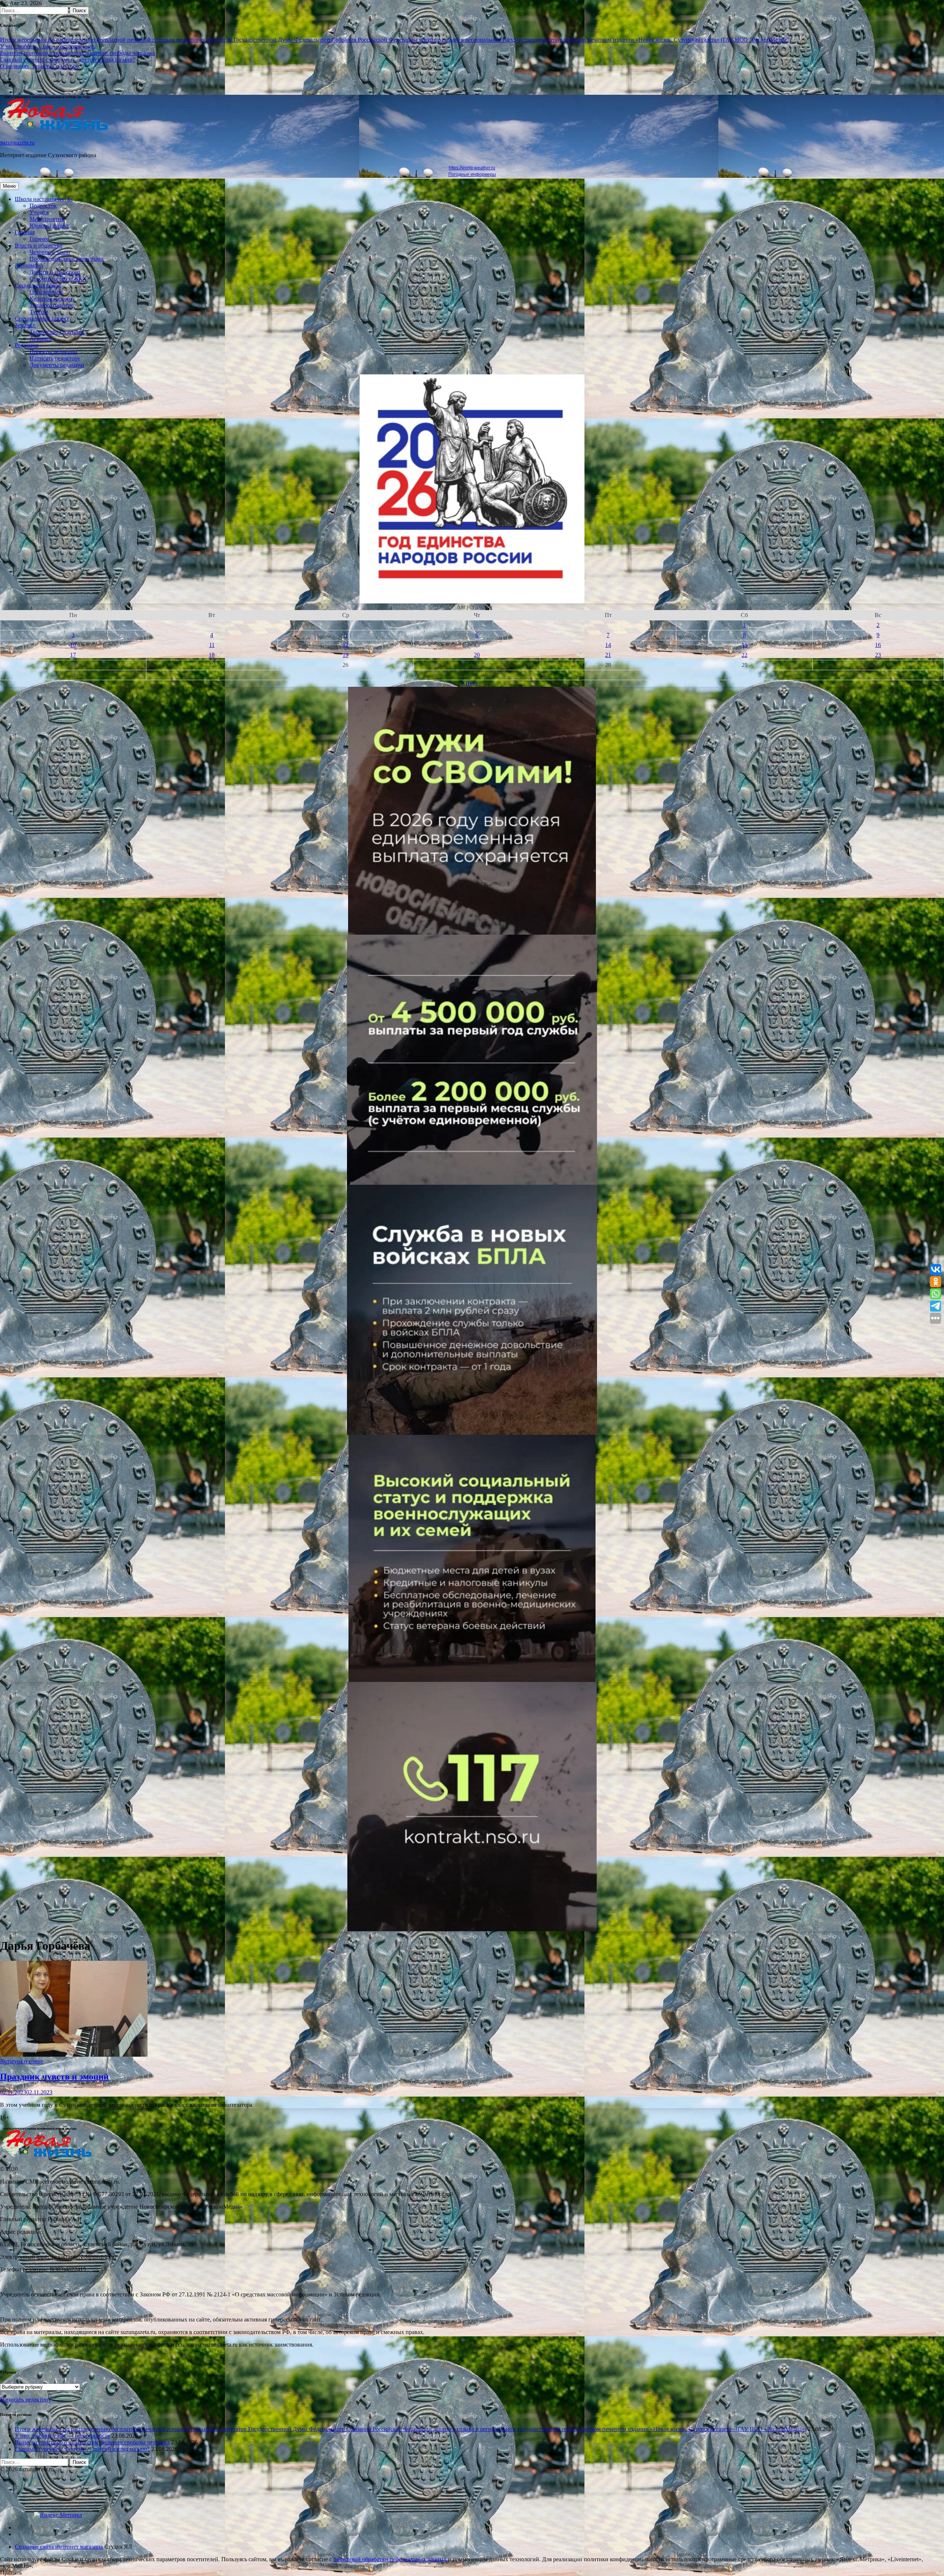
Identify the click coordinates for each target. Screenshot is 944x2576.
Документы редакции (57, 365)
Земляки (25, 325)
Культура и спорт (51, 299)
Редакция (27, 345)
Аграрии (41, 338)
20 (477, 655)
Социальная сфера (38, 285)
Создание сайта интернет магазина (59, 2547)
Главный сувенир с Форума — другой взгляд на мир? (67, 60)
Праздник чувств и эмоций (54, 2077)
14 (608, 645)
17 (73, 655)
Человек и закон (50, 252)
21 (608, 655)
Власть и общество (39, 245)
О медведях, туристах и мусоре (39, 66)
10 (73, 645)
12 (346, 645)
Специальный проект (42, 318)
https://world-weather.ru (472, 168)
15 (745, 645)
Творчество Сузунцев (57, 332)
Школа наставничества (44, 199)
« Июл (469, 683)
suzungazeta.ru (17, 143)
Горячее (39, 239)
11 (212, 645)
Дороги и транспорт (55, 272)
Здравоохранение (51, 305)
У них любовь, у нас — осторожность (48, 46)
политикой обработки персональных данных (390, 2559)
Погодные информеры (472, 174)
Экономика (29, 265)
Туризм (39, 312)
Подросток (43, 206)
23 (878, 655)
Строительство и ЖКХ (58, 279)
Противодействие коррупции (67, 259)
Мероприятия (47, 219)
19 (346, 655)
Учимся (39, 212)
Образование (46, 292)
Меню (9, 186)
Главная (25, 232)
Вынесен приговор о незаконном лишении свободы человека (77, 53)
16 (878, 645)
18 (212, 655)
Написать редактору (55, 358)
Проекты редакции (53, 352)
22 (745, 655)
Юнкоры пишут (49, 226)
